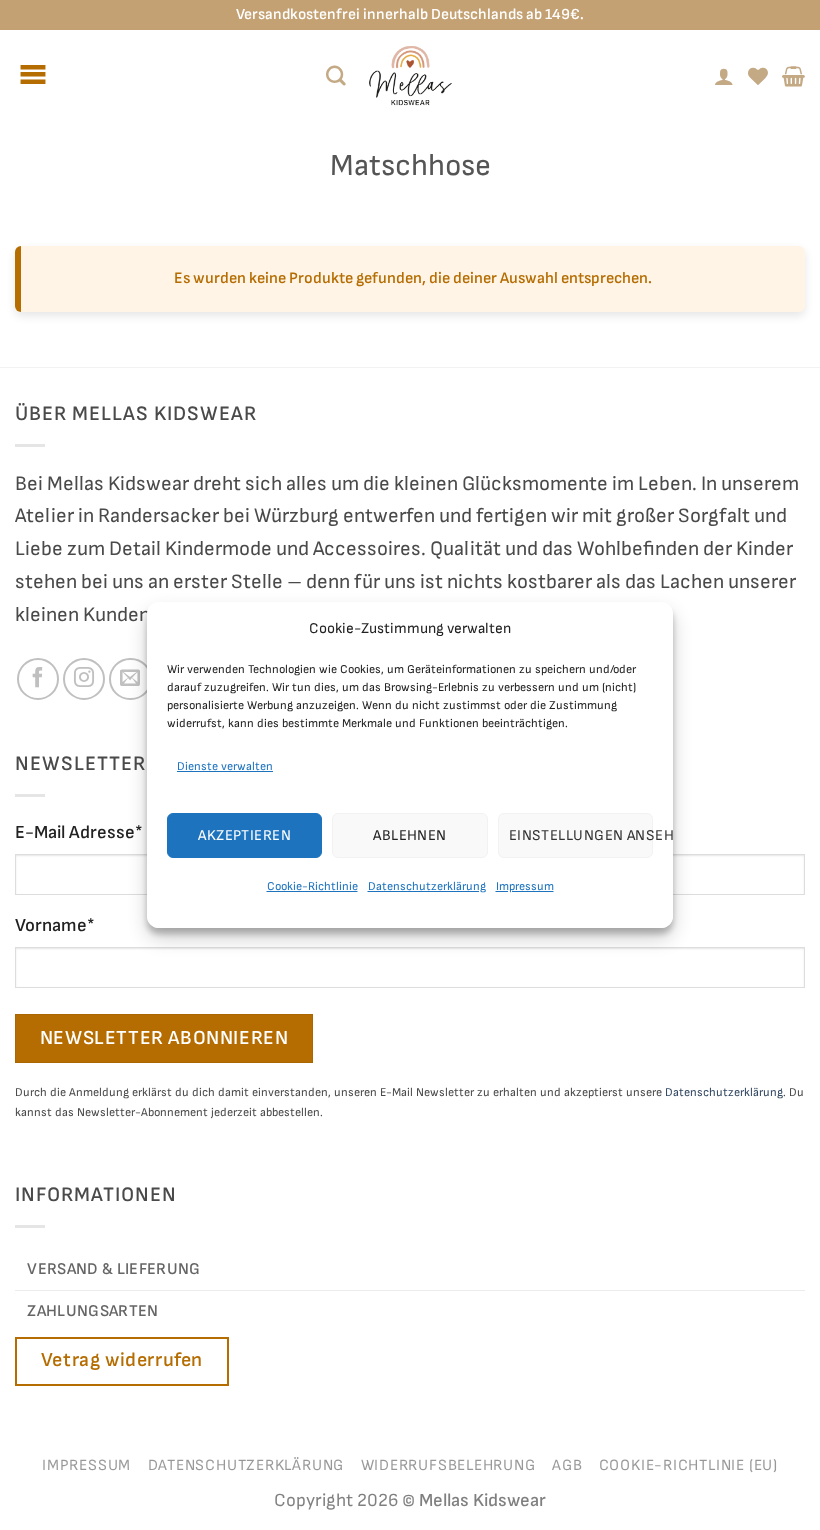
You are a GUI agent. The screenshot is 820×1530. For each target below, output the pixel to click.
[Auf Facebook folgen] (38, 679)
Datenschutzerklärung (427, 886)
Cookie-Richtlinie (312, 886)
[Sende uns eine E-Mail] (130, 679)
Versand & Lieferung (113, 1269)
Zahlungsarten (92, 1311)
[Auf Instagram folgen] (84, 679)
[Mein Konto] (724, 76)
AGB (567, 1465)
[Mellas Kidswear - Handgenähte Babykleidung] (410, 75)
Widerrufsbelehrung (448, 1465)
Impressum (525, 886)
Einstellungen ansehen (581, 835)
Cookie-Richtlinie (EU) (688, 1465)
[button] (793, 76)
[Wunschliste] (758, 76)
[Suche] (336, 76)
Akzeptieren (244, 835)
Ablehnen (410, 835)
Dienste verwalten (225, 766)
